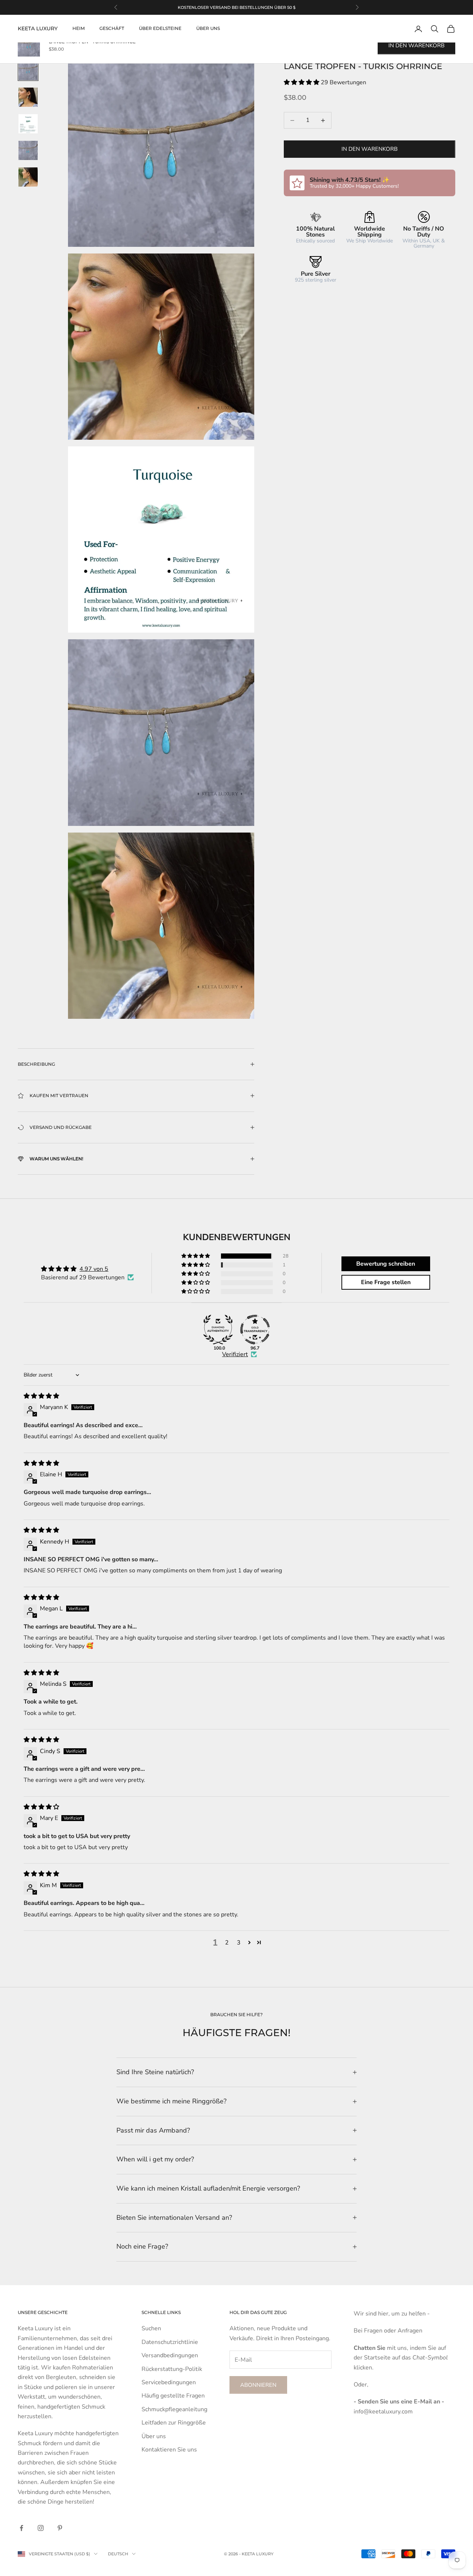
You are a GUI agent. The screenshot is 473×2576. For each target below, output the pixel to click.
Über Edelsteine (160, 29)
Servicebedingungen (169, 2382)
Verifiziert (235, 1354)
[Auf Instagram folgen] (41, 2528)
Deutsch (118, 2554)
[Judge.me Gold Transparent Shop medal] (255, 1330)
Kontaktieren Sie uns (169, 2450)
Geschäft (112, 29)
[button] (302, 83)
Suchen (151, 2328)
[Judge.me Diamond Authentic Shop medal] (218, 1330)
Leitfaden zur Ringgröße (174, 2423)
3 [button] (239, 1943)
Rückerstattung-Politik (172, 2369)
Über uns (208, 29)
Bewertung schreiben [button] (386, 1264)
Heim (79, 29)
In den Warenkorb (370, 149)
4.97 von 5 (94, 1269)
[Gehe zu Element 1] (28, 71)
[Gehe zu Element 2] (28, 97)
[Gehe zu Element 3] (28, 124)
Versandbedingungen (170, 2355)
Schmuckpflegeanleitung (174, 2409)
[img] (41, 1396)
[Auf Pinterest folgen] (60, 2528)
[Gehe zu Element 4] (28, 150)
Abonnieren (258, 2385)
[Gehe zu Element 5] (28, 177)
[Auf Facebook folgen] (21, 2528)
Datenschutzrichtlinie (170, 2342)
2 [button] (227, 1943)
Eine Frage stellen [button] (386, 1282)
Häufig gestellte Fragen (173, 2396)
